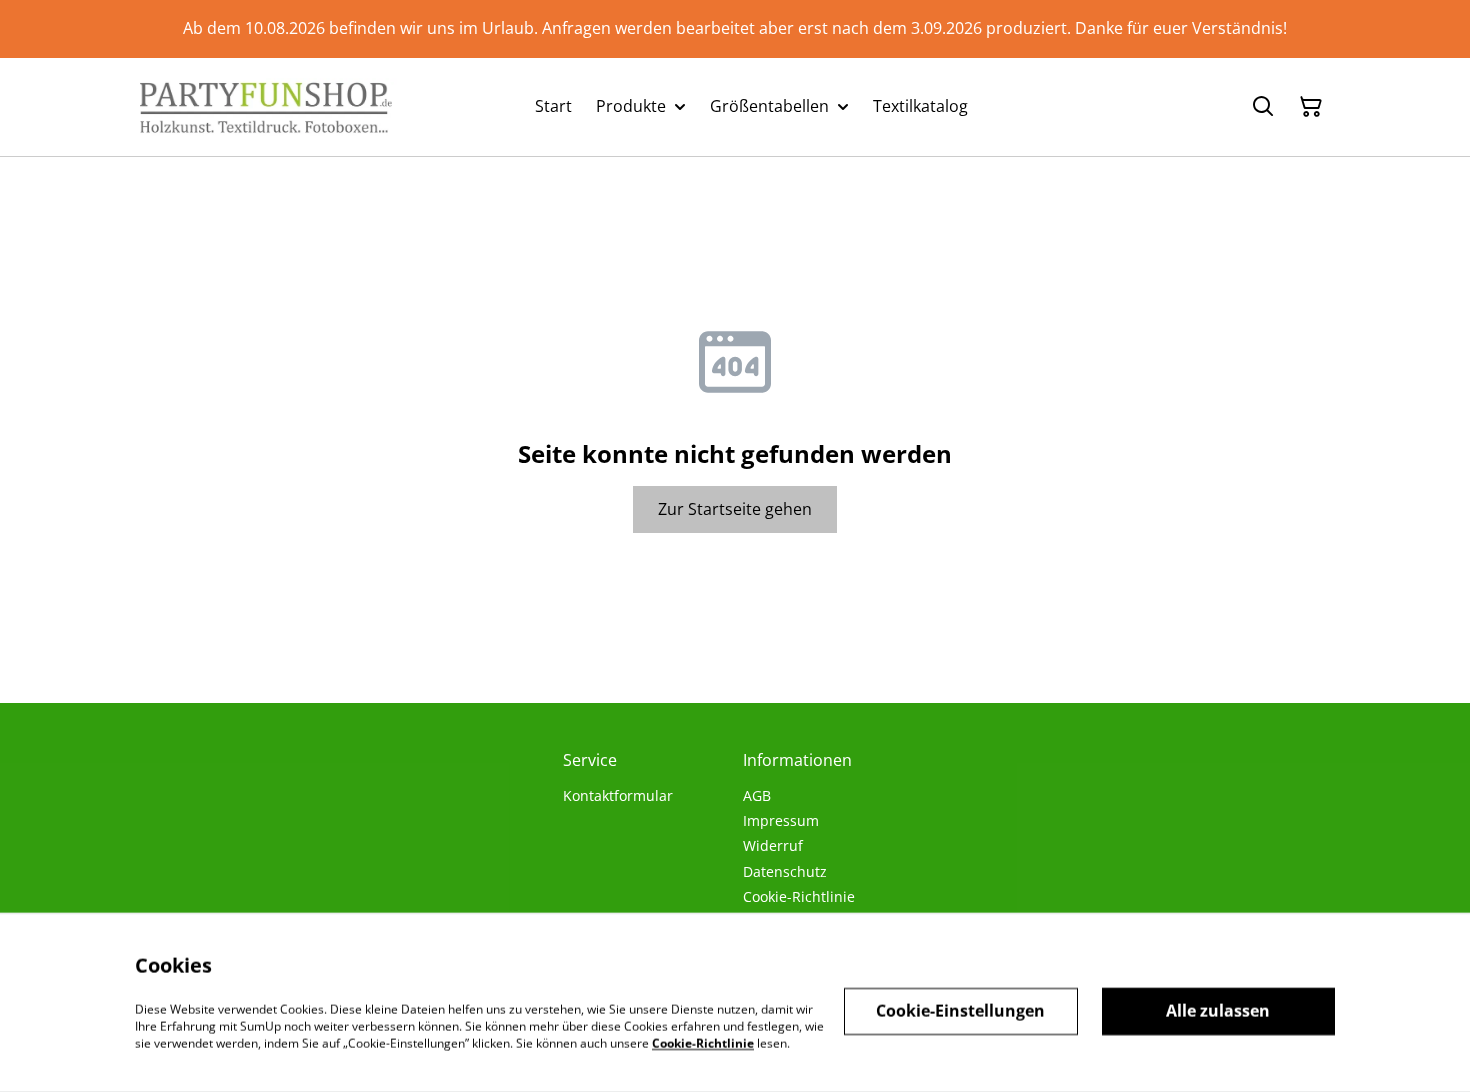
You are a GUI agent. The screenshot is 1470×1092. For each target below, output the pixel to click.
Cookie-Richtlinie (799, 896)
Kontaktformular (618, 795)
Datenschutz (785, 871)
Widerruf (773, 845)
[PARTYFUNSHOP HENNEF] (266, 107)
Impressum (781, 820)
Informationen (797, 760)
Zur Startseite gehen (735, 509)
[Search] (1263, 107)
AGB (757, 795)
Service (590, 760)
